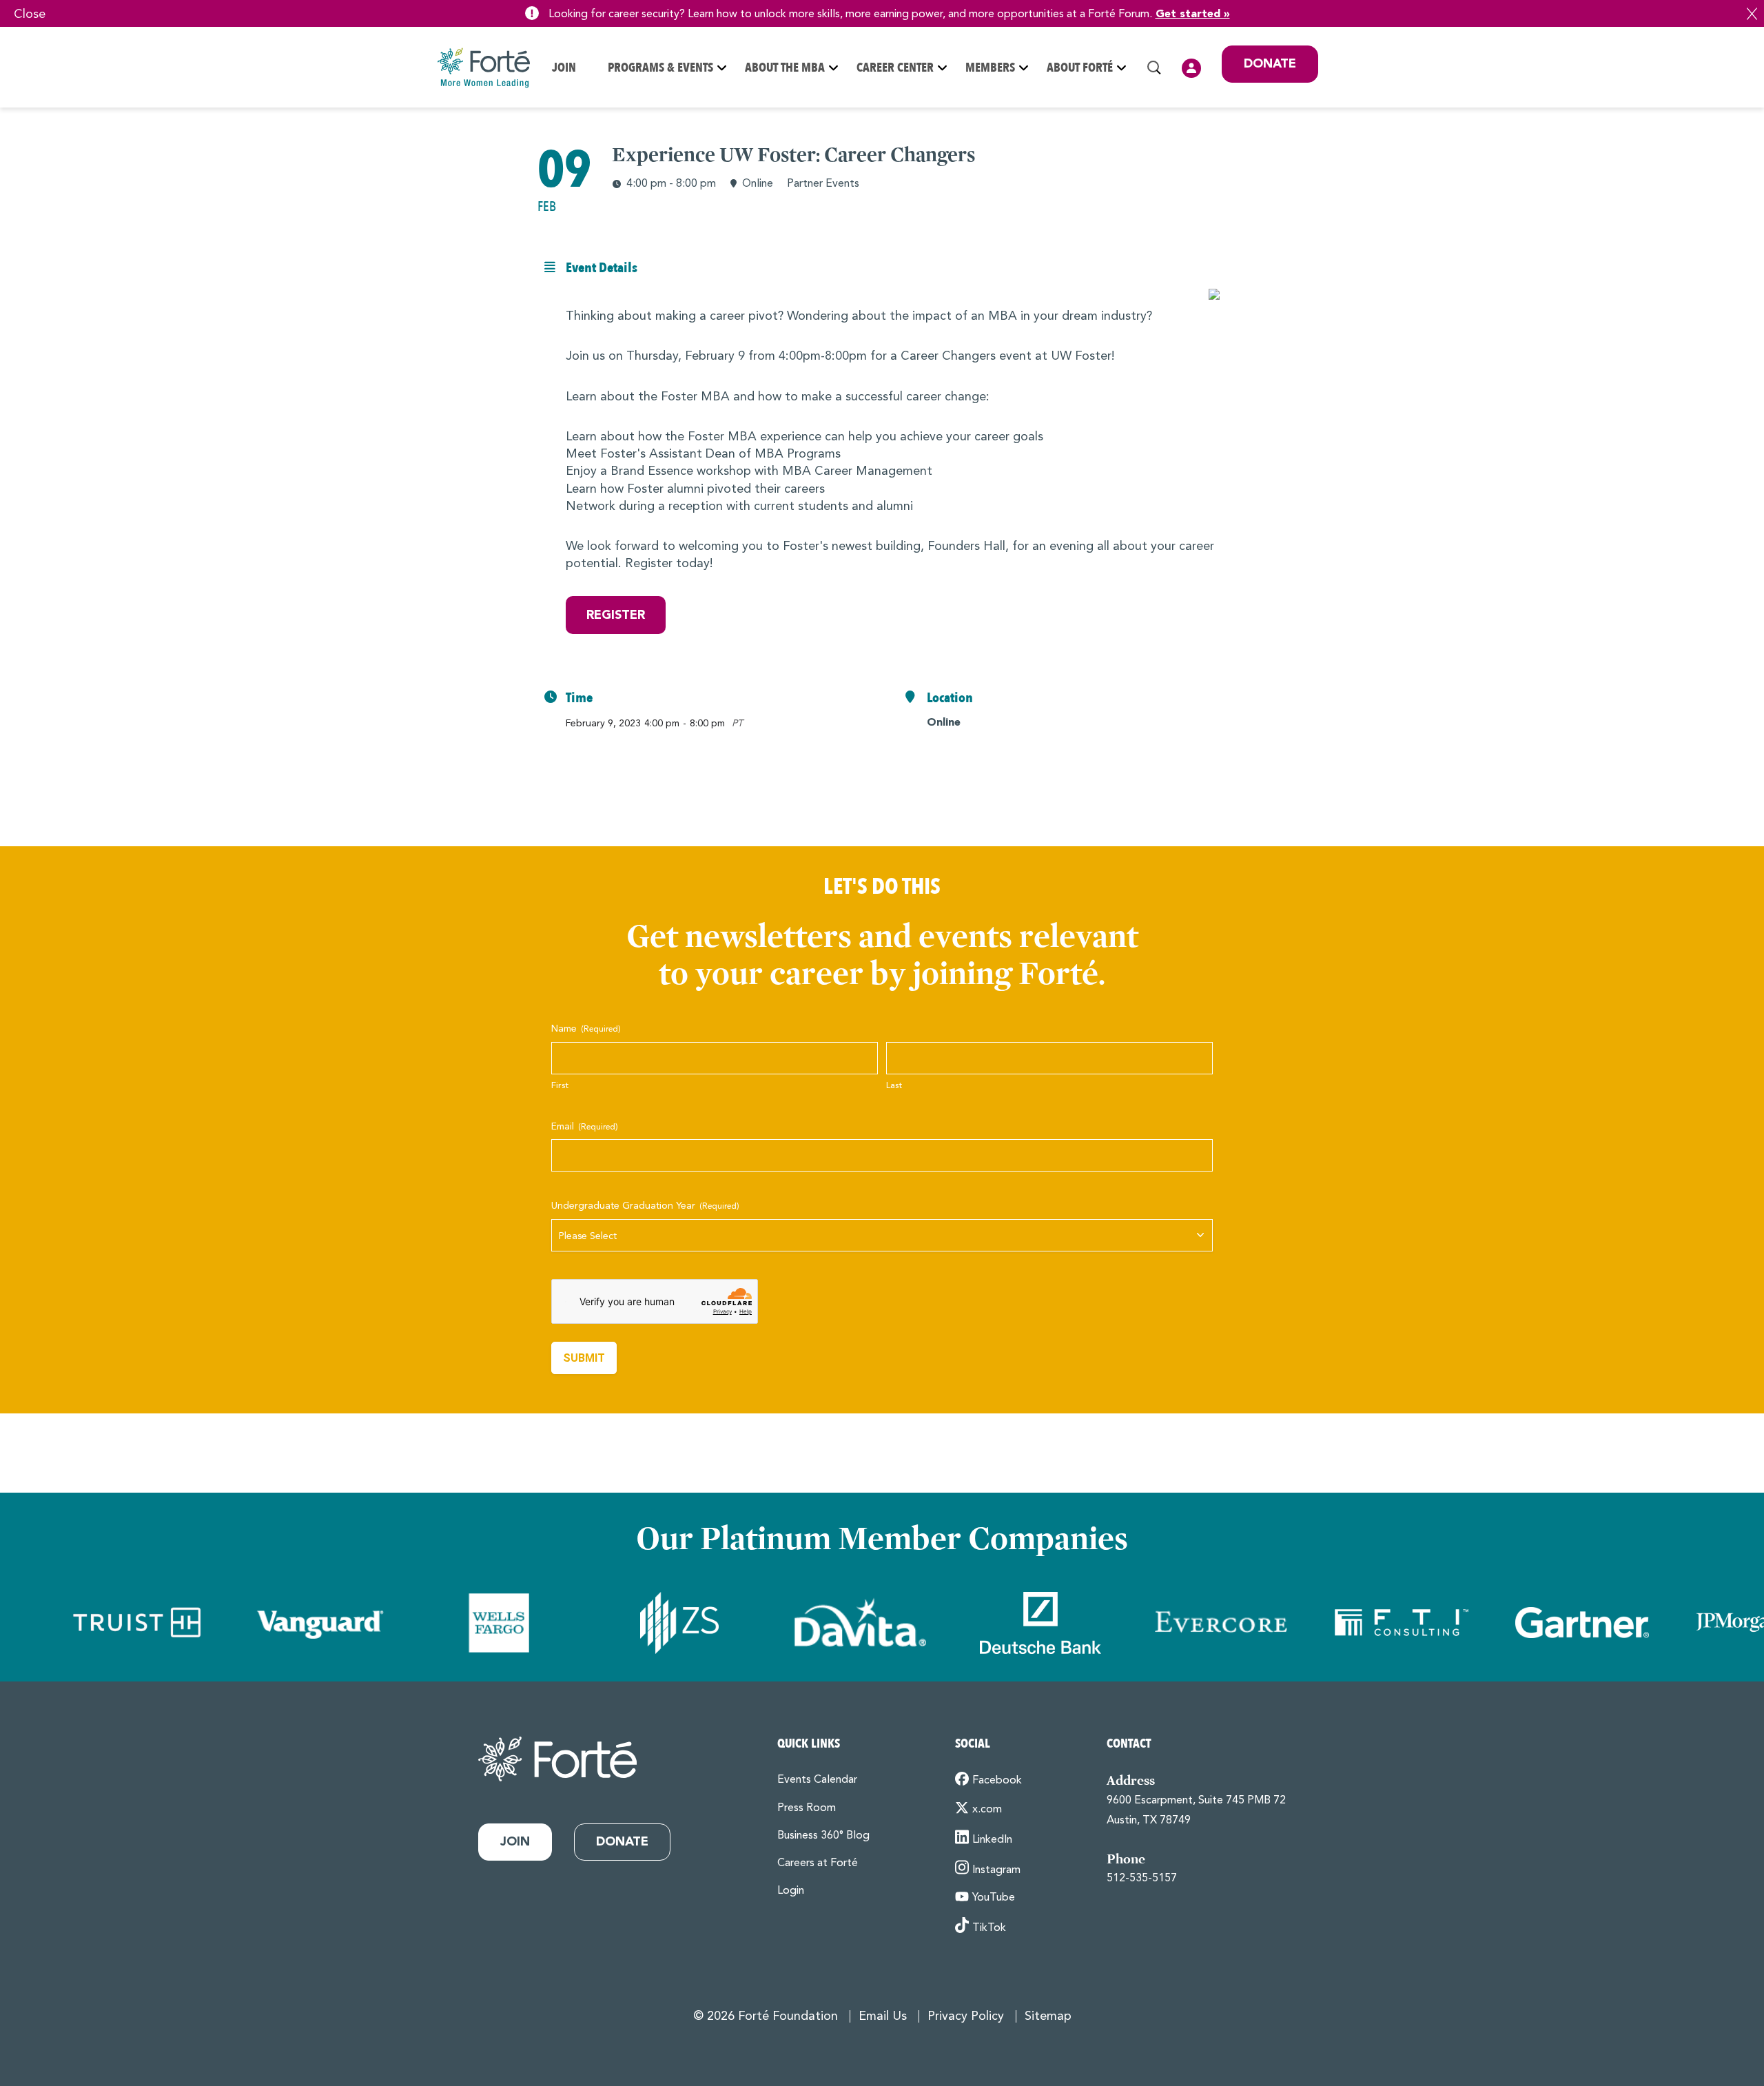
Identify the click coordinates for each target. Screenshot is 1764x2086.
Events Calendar (817, 1780)
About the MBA (785, 68)
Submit (584, 1358)
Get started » (1193, 14)
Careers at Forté (818, 1863)
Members (990, 68)
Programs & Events (660, 68)
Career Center (895, 68)
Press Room (807, 1808)
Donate (1270, 64)
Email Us (883, 2016)
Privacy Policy (966, 2016)
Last (894, 1086)
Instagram (996, 1870)
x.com (987, 1810)
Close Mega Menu (1317, 159)
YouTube (994, 1898)
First (560, 1086)
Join (564, 68)
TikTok (989, 1928)
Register (616, 615)
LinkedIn (992, 1840)
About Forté (1080, 68)
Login (1191, 68)
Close (1752, 14)
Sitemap (1048, 2016)
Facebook (997, 1781)
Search (1154, 68)
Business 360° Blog (823, 1836)
